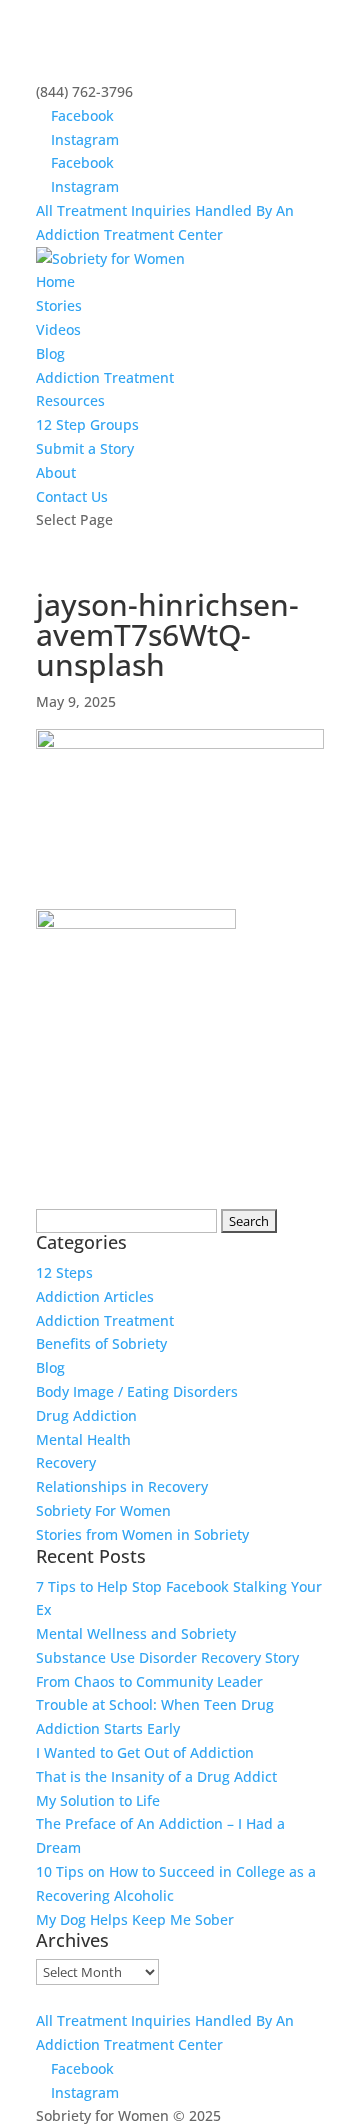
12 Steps (64, 1272)
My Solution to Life (98, 1800)
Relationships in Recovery (122, 1486)
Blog (50, 353)
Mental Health (83, 1439)
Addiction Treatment (105, 377)
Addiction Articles (95, 1296)
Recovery (66, 1462)
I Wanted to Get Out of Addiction (145, 1752)
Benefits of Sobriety (101, 1343)
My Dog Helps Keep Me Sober (135, 1919)
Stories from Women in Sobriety (142, 1534)
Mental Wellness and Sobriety (136, 1633)
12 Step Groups (87, 424)
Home (55, 281)
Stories (59, 305)
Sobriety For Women (103, 1510)
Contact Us (72, 496)
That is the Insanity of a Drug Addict (156, 1776)
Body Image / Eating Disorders (137, 1391)
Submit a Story (85, 448)
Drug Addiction (86, 1415)
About (56, 472)
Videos (58, 329)
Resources (70, 400)
